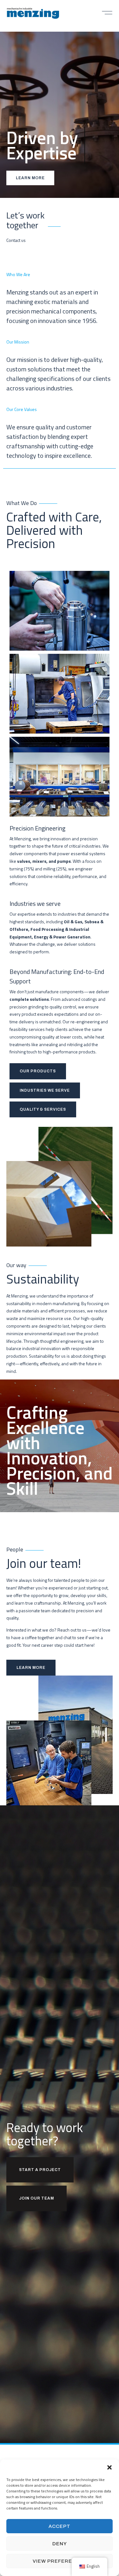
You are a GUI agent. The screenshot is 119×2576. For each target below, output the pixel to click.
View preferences (60, 2561)
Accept (60, 2526)
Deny (60, 2544)
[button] (109, 2467)
